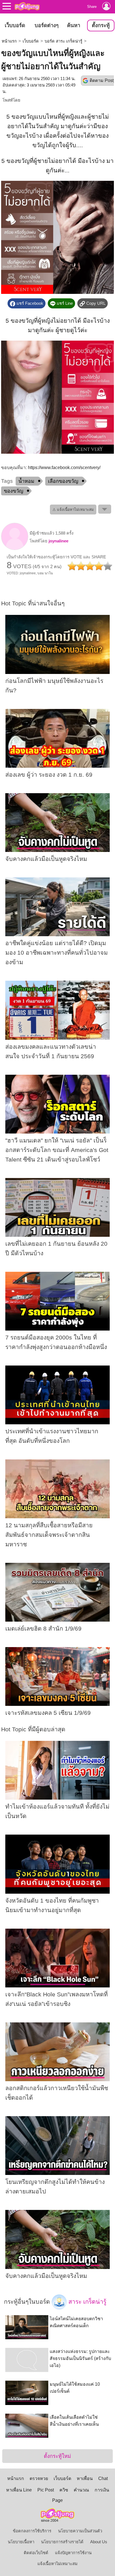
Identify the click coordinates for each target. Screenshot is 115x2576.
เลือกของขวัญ (63, 481)
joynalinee (58, 541)
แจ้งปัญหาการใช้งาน (73, 2553)
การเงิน (102, 2490)
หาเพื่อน (85, 2478)
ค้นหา (74, 25)
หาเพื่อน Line (19, 2490)
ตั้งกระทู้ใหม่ (57, 2456)
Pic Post (46, 2490)
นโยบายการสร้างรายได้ (62, 2542)
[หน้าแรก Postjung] (27, 6)
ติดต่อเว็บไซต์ (36, 2553)
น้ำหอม (26, 481)
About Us (99, 2542)
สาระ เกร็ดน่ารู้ (87, 2301)
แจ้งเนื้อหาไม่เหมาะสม (57, 2564)
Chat (103, 2478)
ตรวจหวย (39, 2478)
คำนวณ (81, 2490)
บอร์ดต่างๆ (47, 25)
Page (57, 2500)
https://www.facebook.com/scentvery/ (64, 468)
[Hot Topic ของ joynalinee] (15, 549)
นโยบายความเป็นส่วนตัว (80, 2531)
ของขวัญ (14, 491)
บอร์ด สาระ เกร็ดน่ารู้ (64, 41)
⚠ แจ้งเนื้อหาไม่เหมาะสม (73, 510)
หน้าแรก (9, 41)
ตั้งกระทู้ (101, 25)
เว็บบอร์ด (15, 25)
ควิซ (64, 2490)
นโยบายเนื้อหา (21, 2542)
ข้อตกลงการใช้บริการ (32, 2531)
